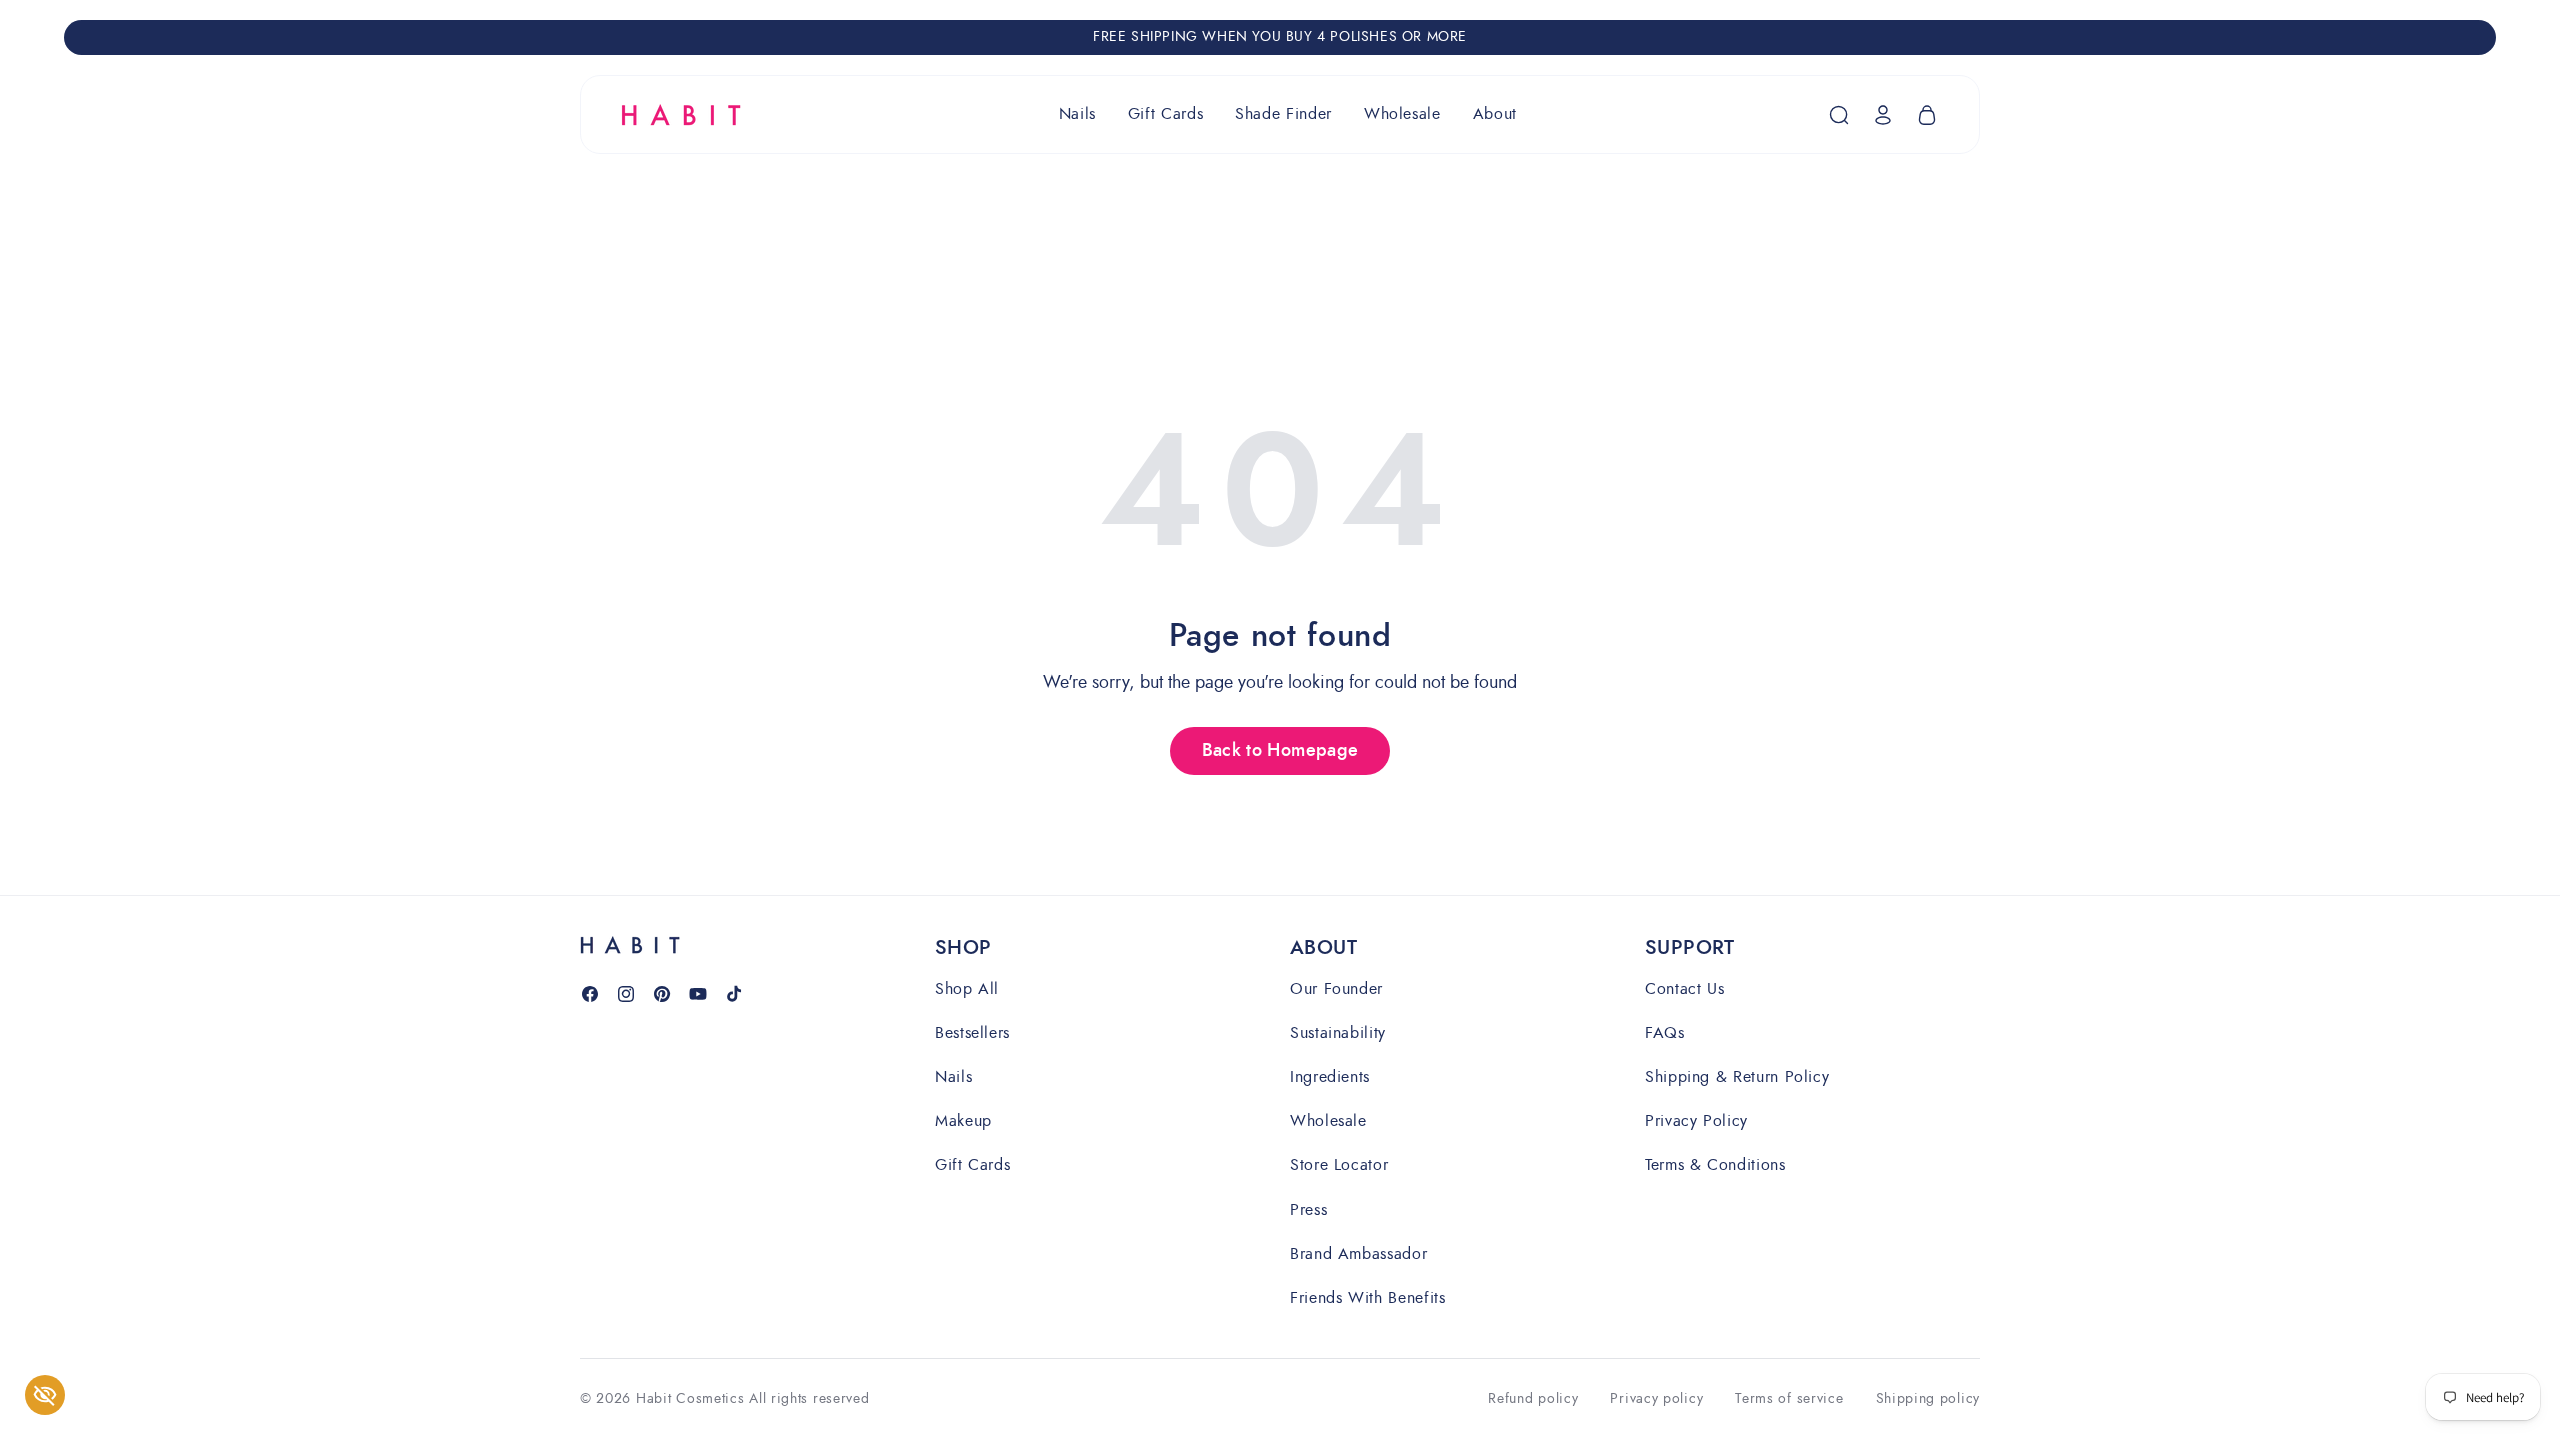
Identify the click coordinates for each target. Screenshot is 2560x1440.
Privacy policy (1656, 1399)
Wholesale (1328, 1120)
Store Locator (1339, 1164)
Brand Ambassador (1358, 1253)
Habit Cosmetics (690, 1398)
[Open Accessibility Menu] (45, 1395)
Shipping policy (1928, 1399)
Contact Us (1684, 989)
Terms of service (1789, 1399)
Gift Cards (972, 1164)
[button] (1077, 114)
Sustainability (1338, 1032)
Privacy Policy (1696, 1120)
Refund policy (1533, 1399)
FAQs (1665, 1032)
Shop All (967, 989)
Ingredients (1330, 1076)
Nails (953, 1076)
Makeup (963, 1120)
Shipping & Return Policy (1737, 1076)
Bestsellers (972, 1032)
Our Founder (1336, 989)
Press (1308, 1209)
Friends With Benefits (1367, 1297)
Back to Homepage (1280, 751)
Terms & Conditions (1715, 1164)
